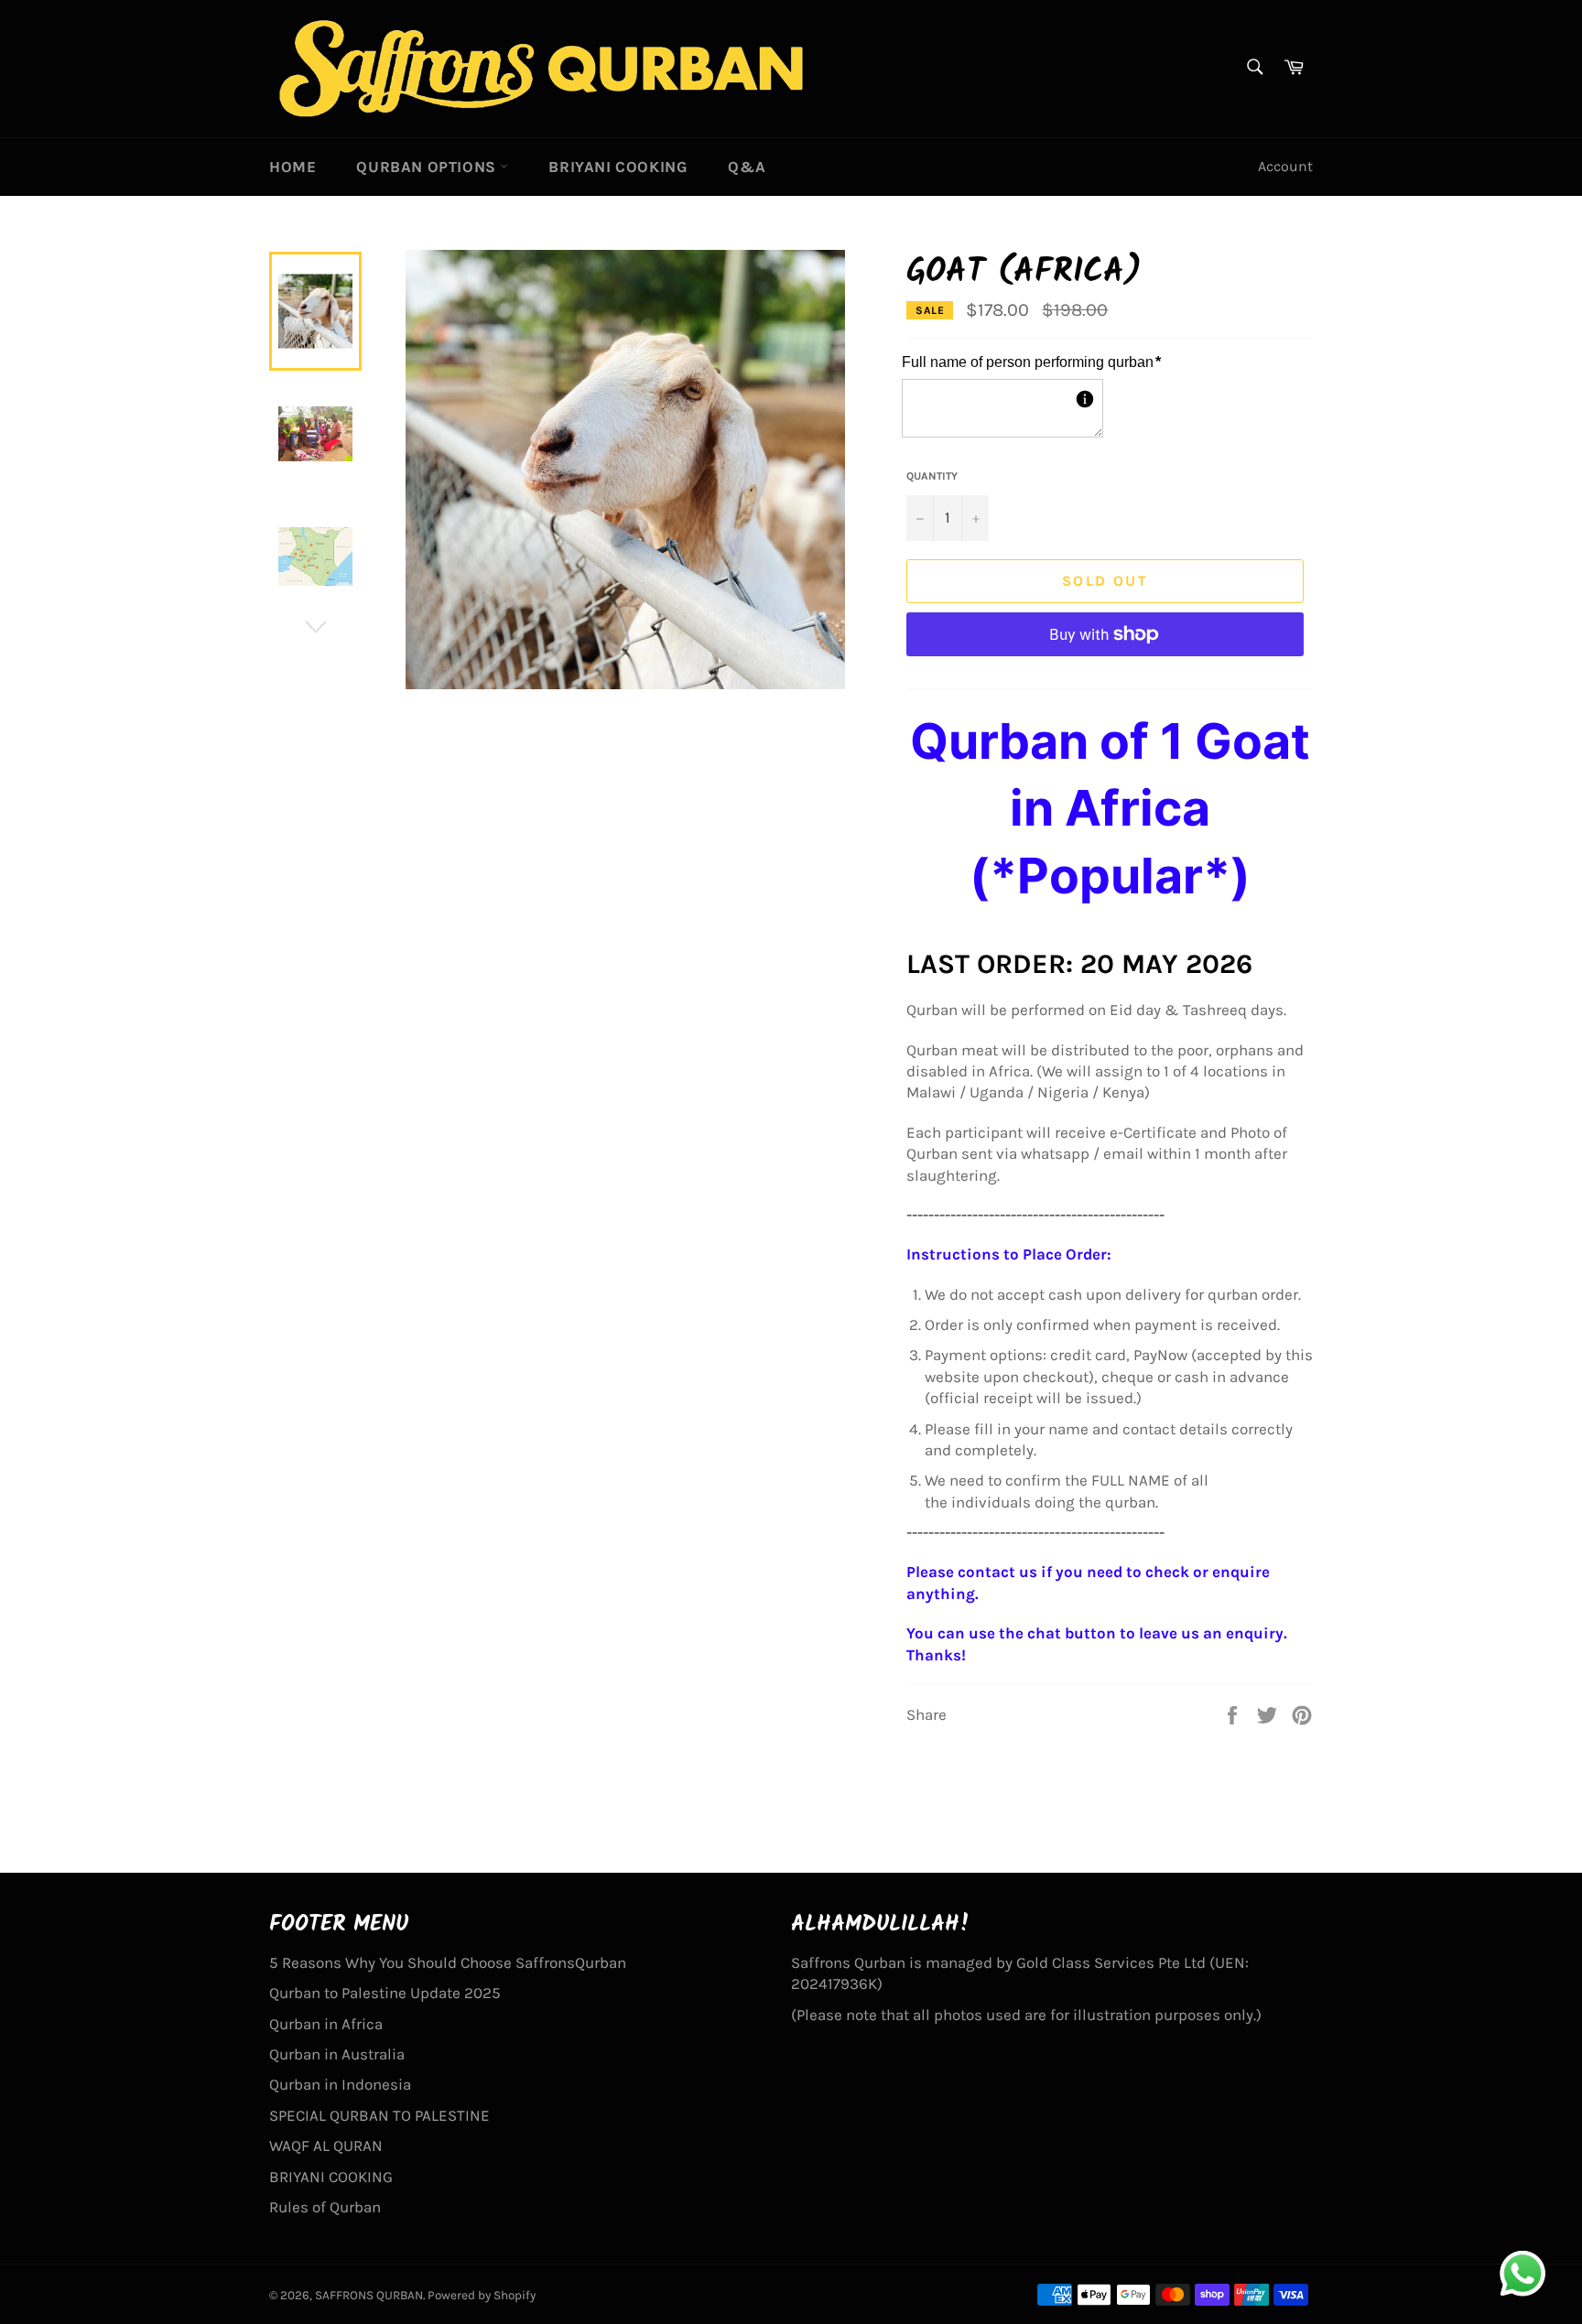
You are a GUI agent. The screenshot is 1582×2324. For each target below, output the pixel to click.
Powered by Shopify (482, 2295)
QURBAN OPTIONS (428, 167)
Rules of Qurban (325, 2207)
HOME (293, 167)
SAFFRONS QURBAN (369, 2295)
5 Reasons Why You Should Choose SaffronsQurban (448, 1962)
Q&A (747, 167)
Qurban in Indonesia (340, 2084)
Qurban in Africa (326, 2024)
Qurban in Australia (337, 2054)
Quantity (932, 476)
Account (1285, 166)
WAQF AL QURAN (326, 2146)
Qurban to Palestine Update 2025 (385, 1993)
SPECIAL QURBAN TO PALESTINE (379, 2115)
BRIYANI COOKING (618, 167)
